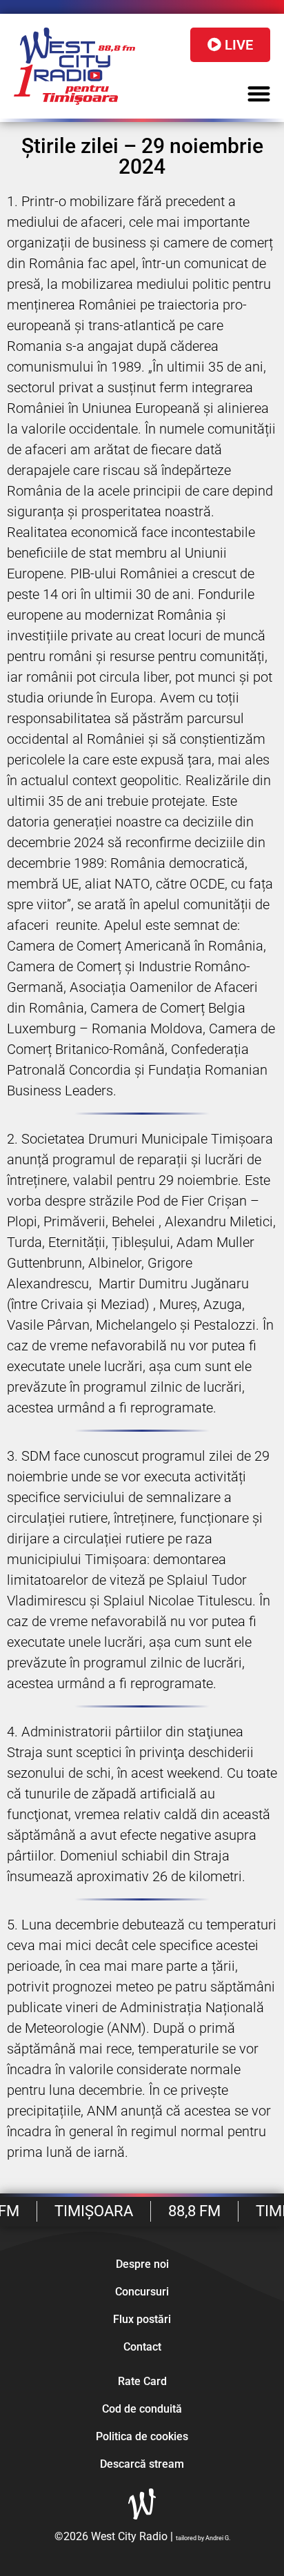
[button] (260, 94)
